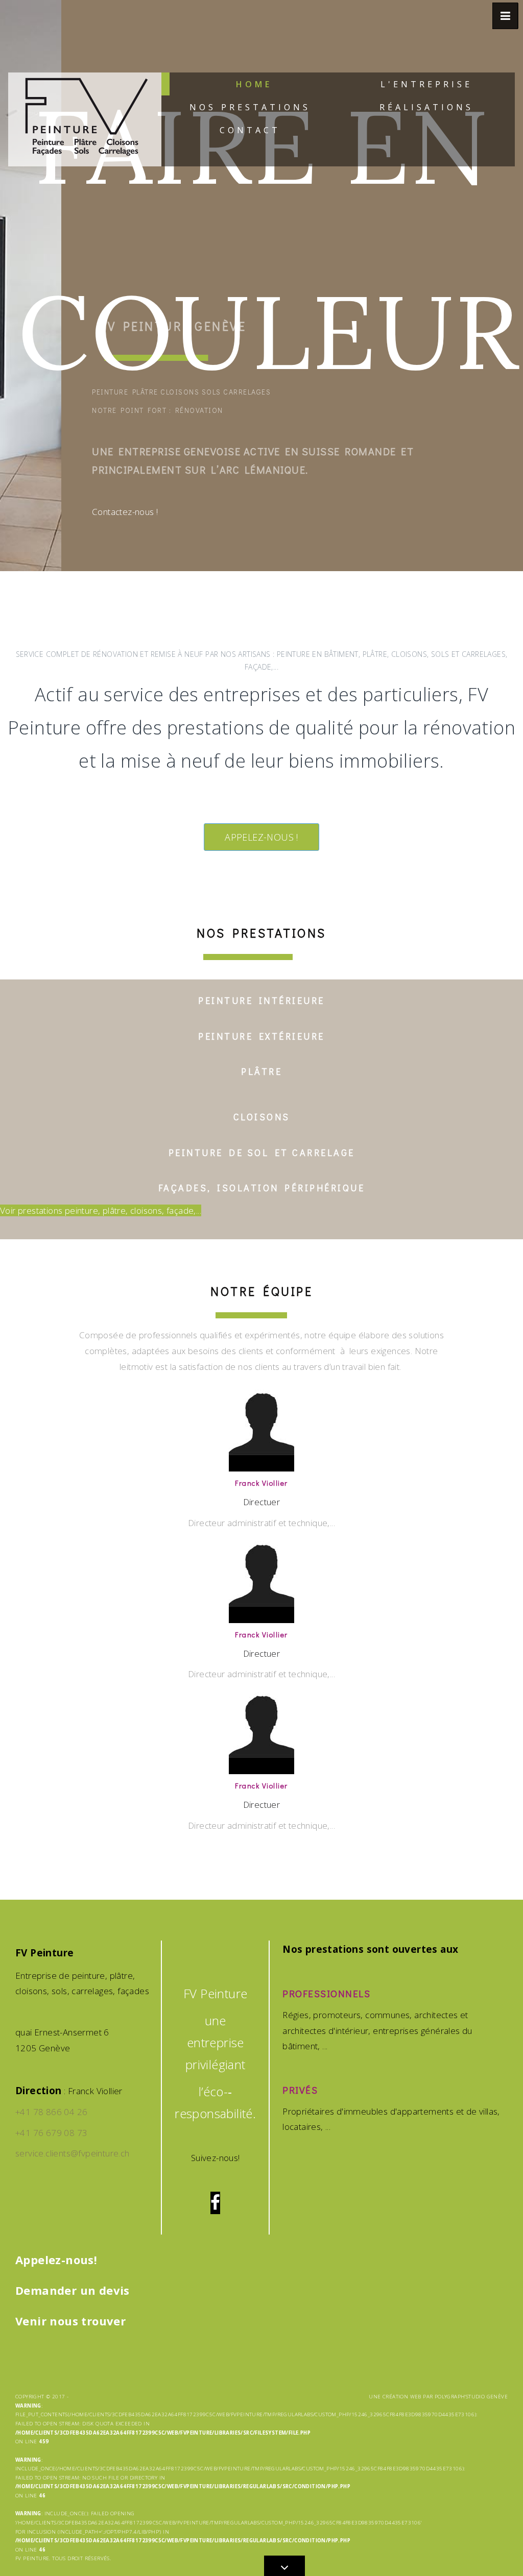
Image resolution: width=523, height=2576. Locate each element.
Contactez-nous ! (125, 512)
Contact (250, 130)
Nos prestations (250, 107)
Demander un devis (73, 2290)
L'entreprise (426, 84)
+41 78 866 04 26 (51, 2112)
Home (254, 84)
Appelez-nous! (56, 2260)
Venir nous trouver (70, 2321)
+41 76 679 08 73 (51, 2133)
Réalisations (426, 107)
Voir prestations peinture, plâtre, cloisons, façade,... (101, 1210)
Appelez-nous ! (261, 837)
